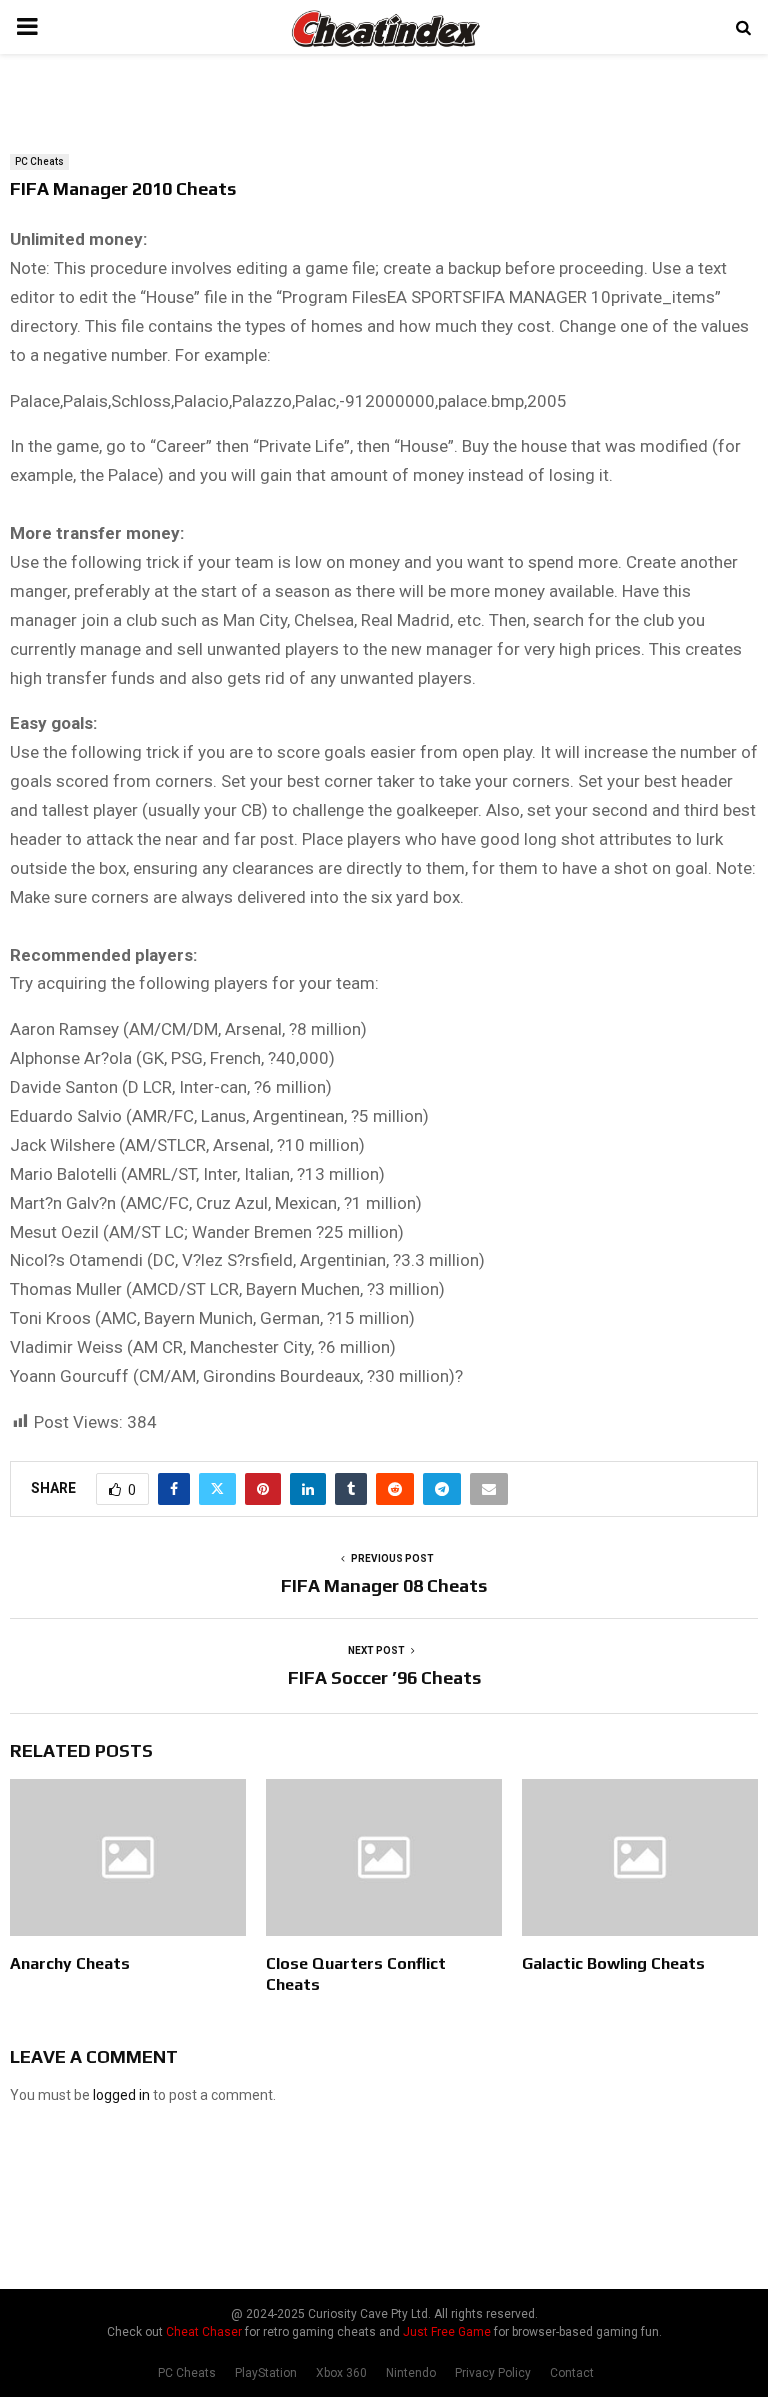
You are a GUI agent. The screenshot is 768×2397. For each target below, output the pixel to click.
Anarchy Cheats (70, 1963)
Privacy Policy (493, 2373)
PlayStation (266, 2373)
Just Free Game (447, 2332)
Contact (572, 2373)
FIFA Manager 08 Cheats (384, 1585)
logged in (121, 2095)
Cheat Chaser (204, 2332)
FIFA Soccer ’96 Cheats (384, 1677)
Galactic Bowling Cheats (613, 1963)
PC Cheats (39, 161)
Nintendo (411, 2373)
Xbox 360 (341, 2373)
